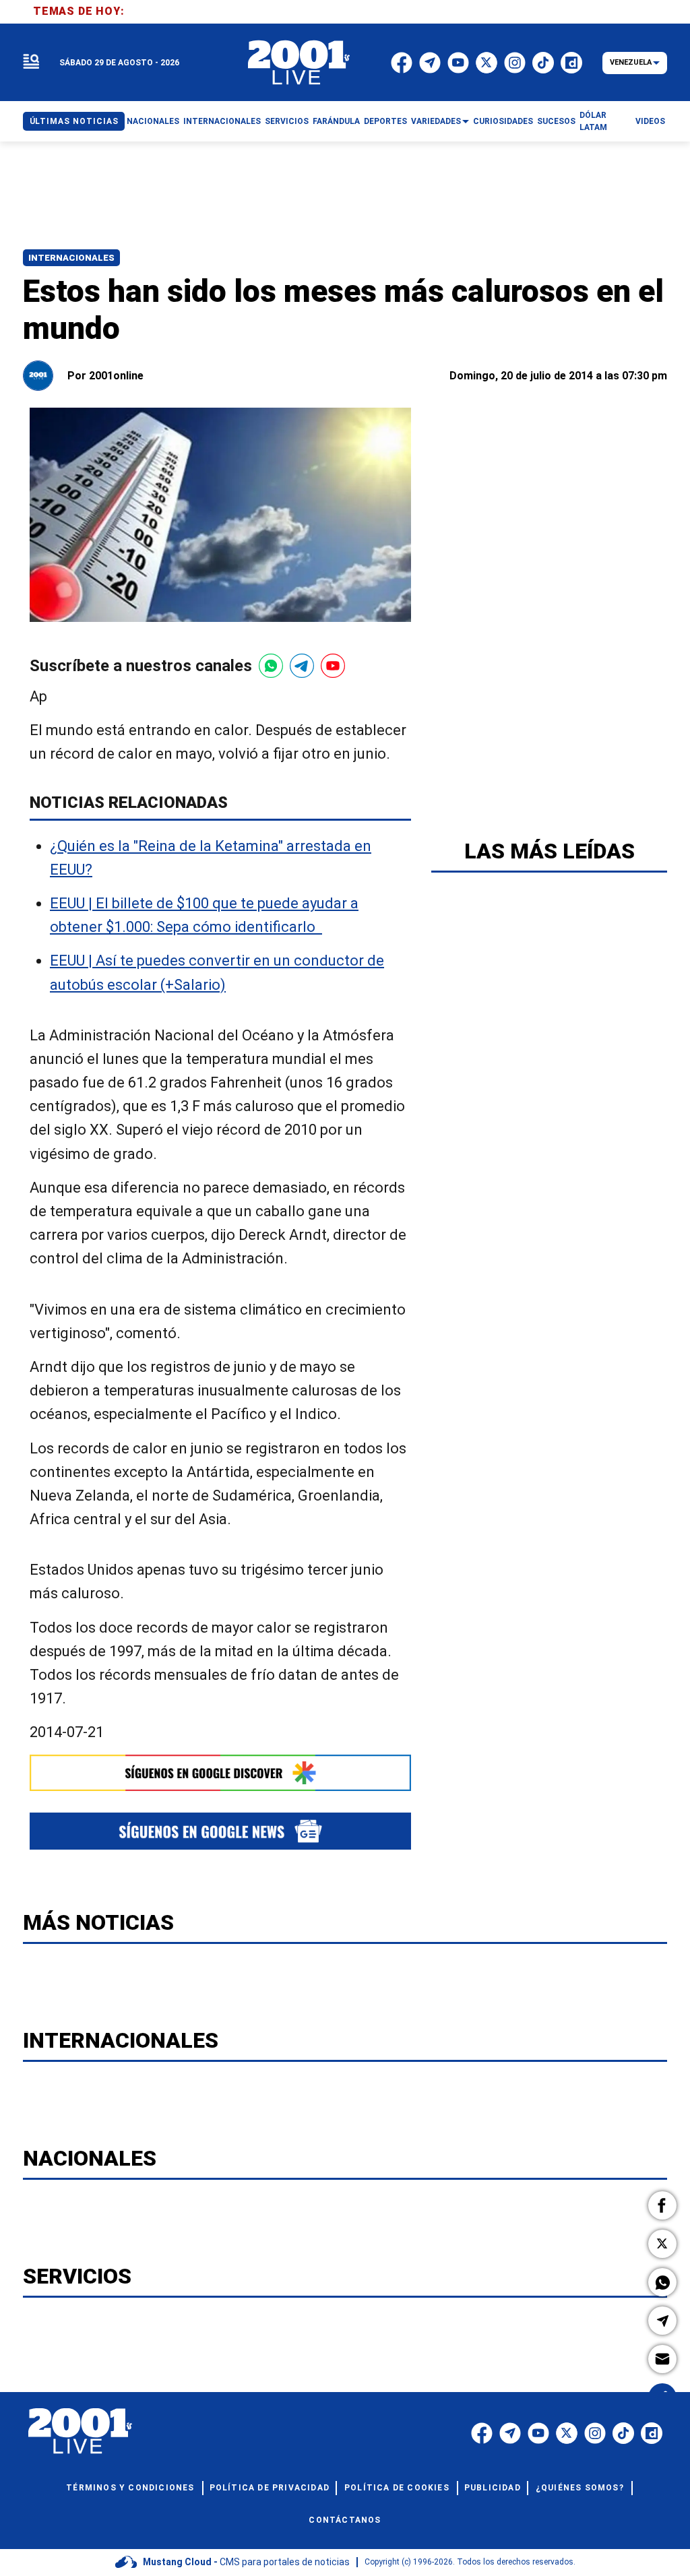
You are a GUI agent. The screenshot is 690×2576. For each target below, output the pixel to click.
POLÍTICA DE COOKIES (397, 2488)
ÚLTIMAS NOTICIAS (74, 121)
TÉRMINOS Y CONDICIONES (130, 2488)
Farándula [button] (336, 121)
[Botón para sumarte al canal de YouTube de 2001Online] (333, 666)
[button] (662, 2205)
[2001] (299, 63)
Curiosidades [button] (503, 121)
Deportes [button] (385, 121)
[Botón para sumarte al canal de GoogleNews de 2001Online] (220, 1831)
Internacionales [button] (222, 121)
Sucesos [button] (556, 121)
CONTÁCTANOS (345, 2520)
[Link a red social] (482, 2433)
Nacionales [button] (153, 121)
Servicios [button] (287, 121)
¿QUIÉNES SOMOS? (580, 2488)
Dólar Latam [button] (593, 121)
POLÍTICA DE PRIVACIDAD (270, 2488)
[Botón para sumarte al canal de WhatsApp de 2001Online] (271, 666)
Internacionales (71, 258)
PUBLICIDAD (493, 2488)
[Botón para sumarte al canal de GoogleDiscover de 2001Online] (220, 1773)
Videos (650, 121)
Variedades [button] (436, 121)
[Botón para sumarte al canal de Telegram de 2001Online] (302, 666)
